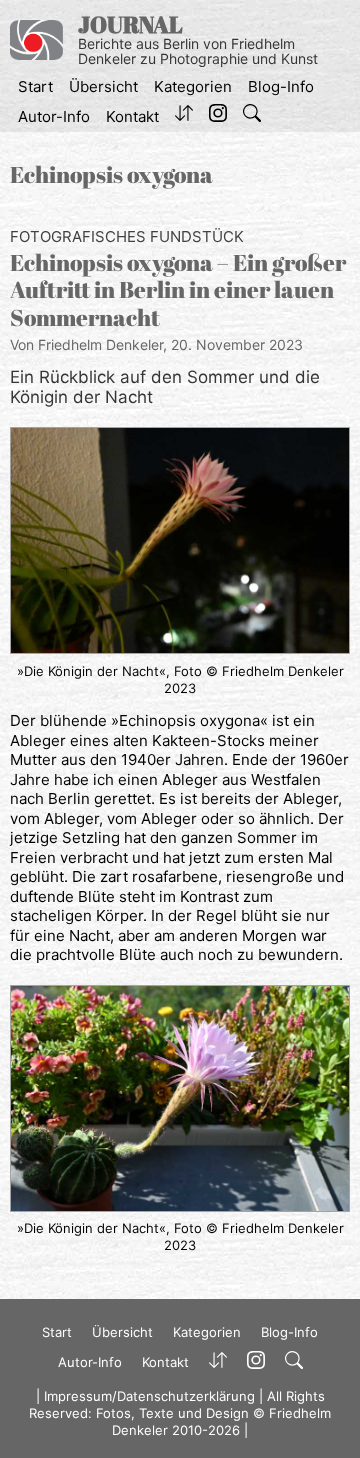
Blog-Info (281, 86)
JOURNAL (130, 24)
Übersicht (103, 86)
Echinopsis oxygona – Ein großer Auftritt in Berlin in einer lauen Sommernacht (178, 290)
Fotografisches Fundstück (127, 236)
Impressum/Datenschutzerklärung (149, 1396)
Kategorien (193, 86)
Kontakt (132, 116)
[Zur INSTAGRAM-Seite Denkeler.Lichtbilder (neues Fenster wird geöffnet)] (218, 117)
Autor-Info (54, 116)
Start (35, 86)
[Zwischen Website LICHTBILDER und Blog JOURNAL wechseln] (184, 117)
